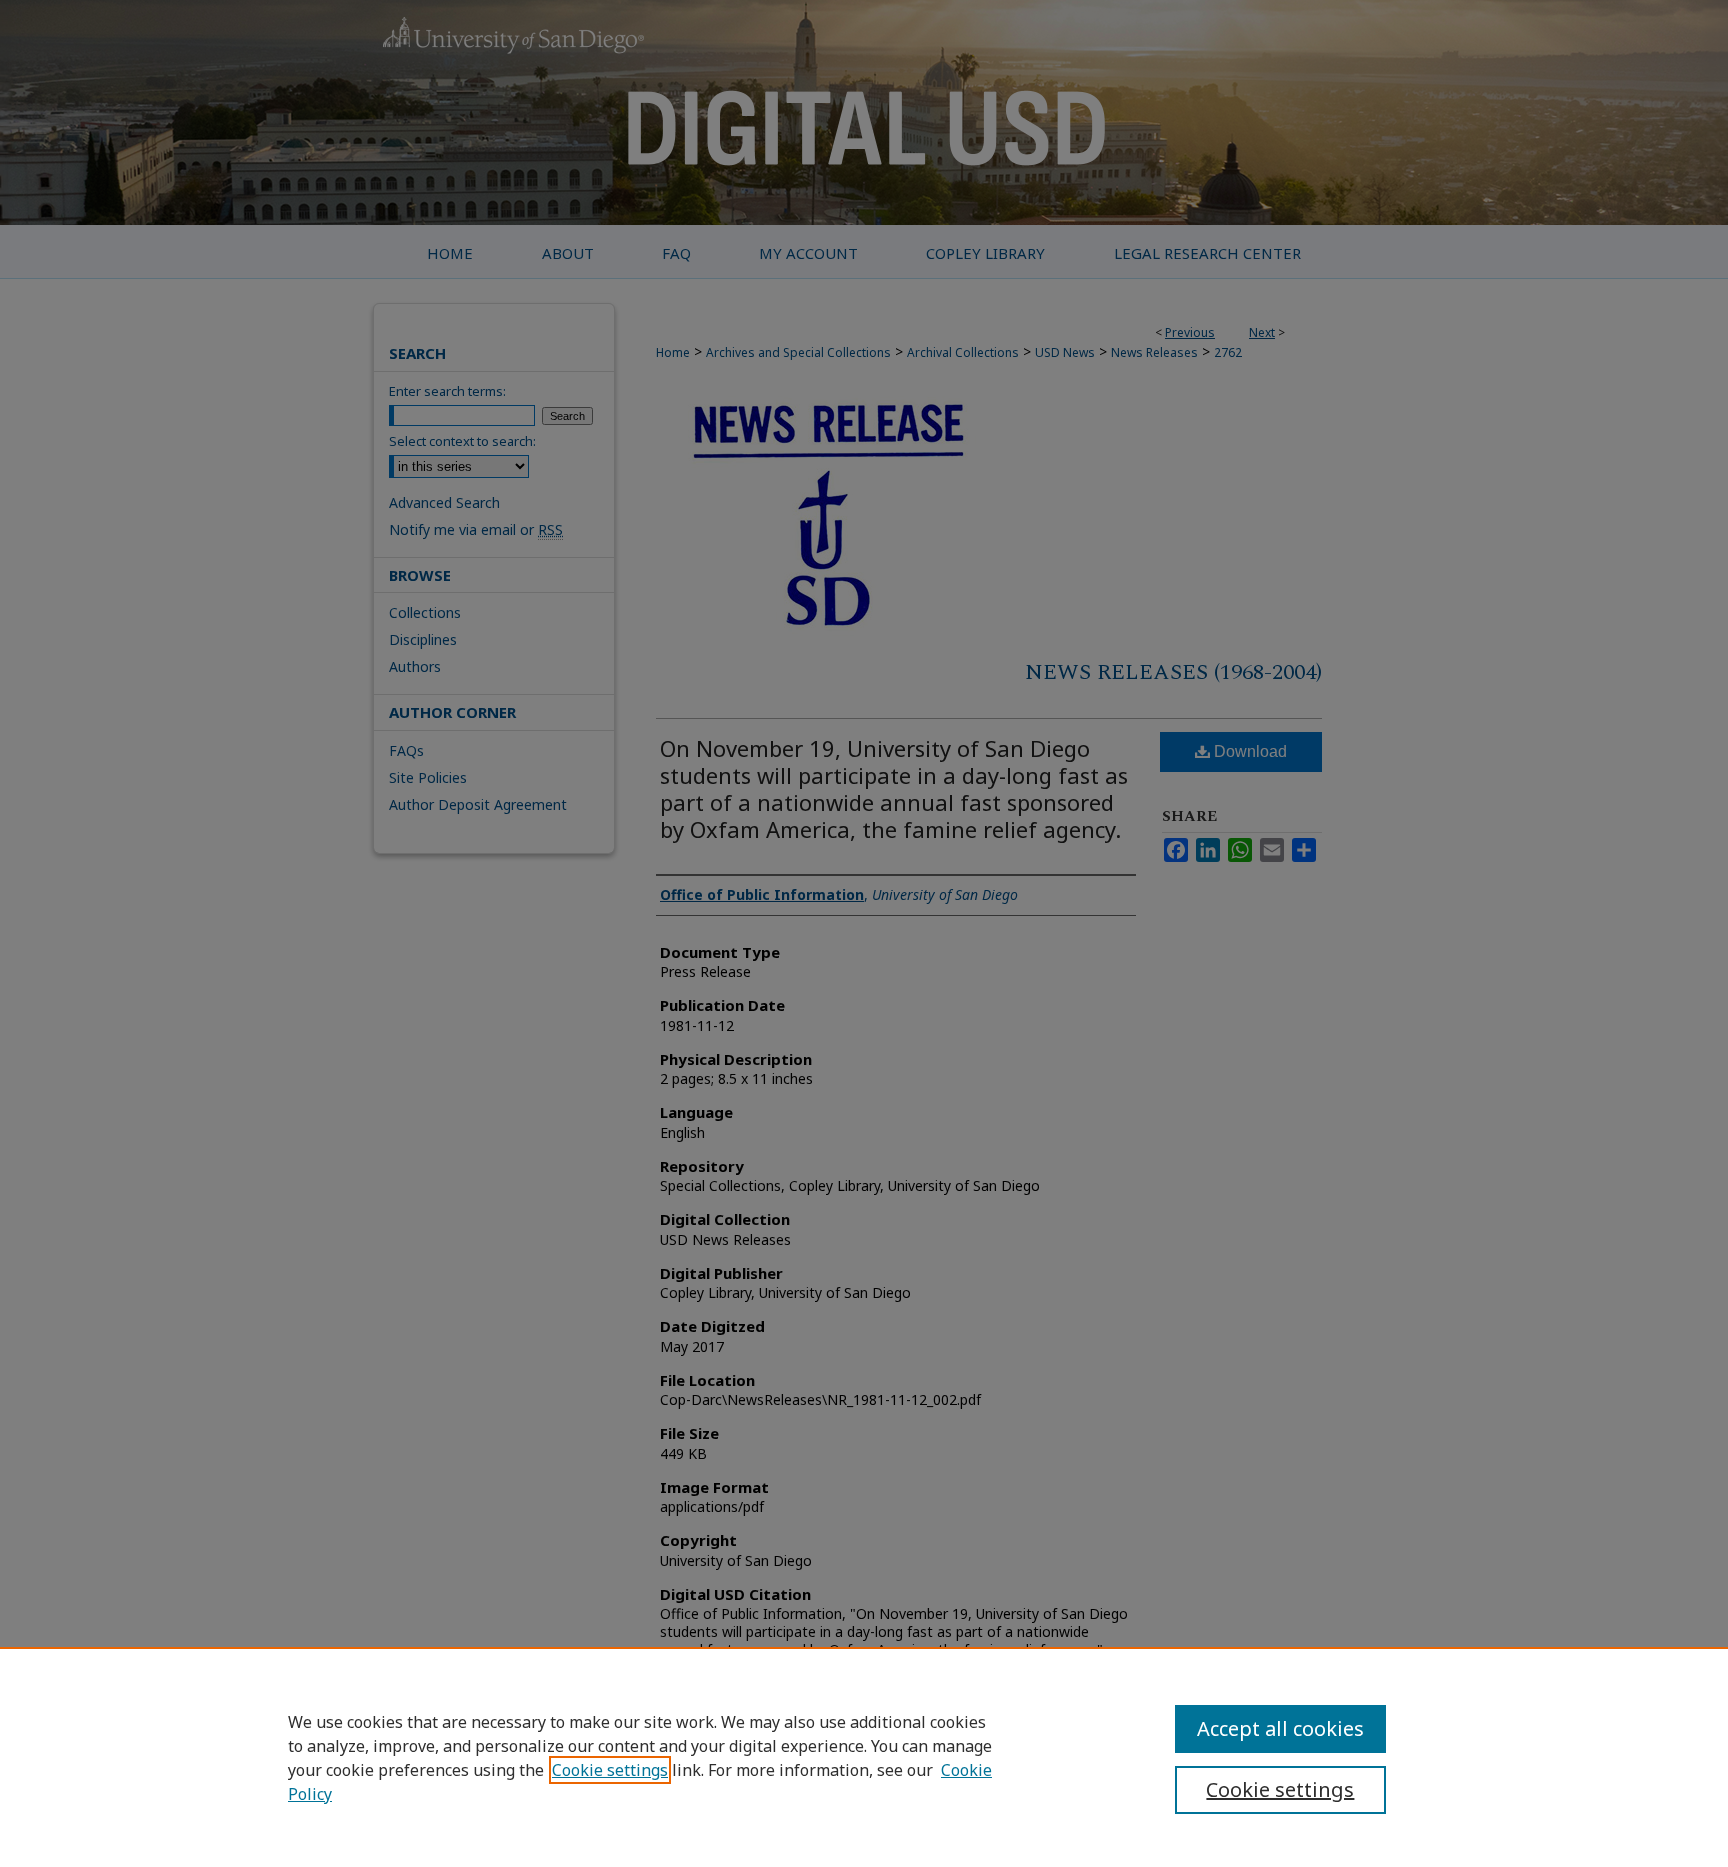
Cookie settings (610, 1770)
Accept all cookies (1280, 1728)
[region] (864, 1757)
